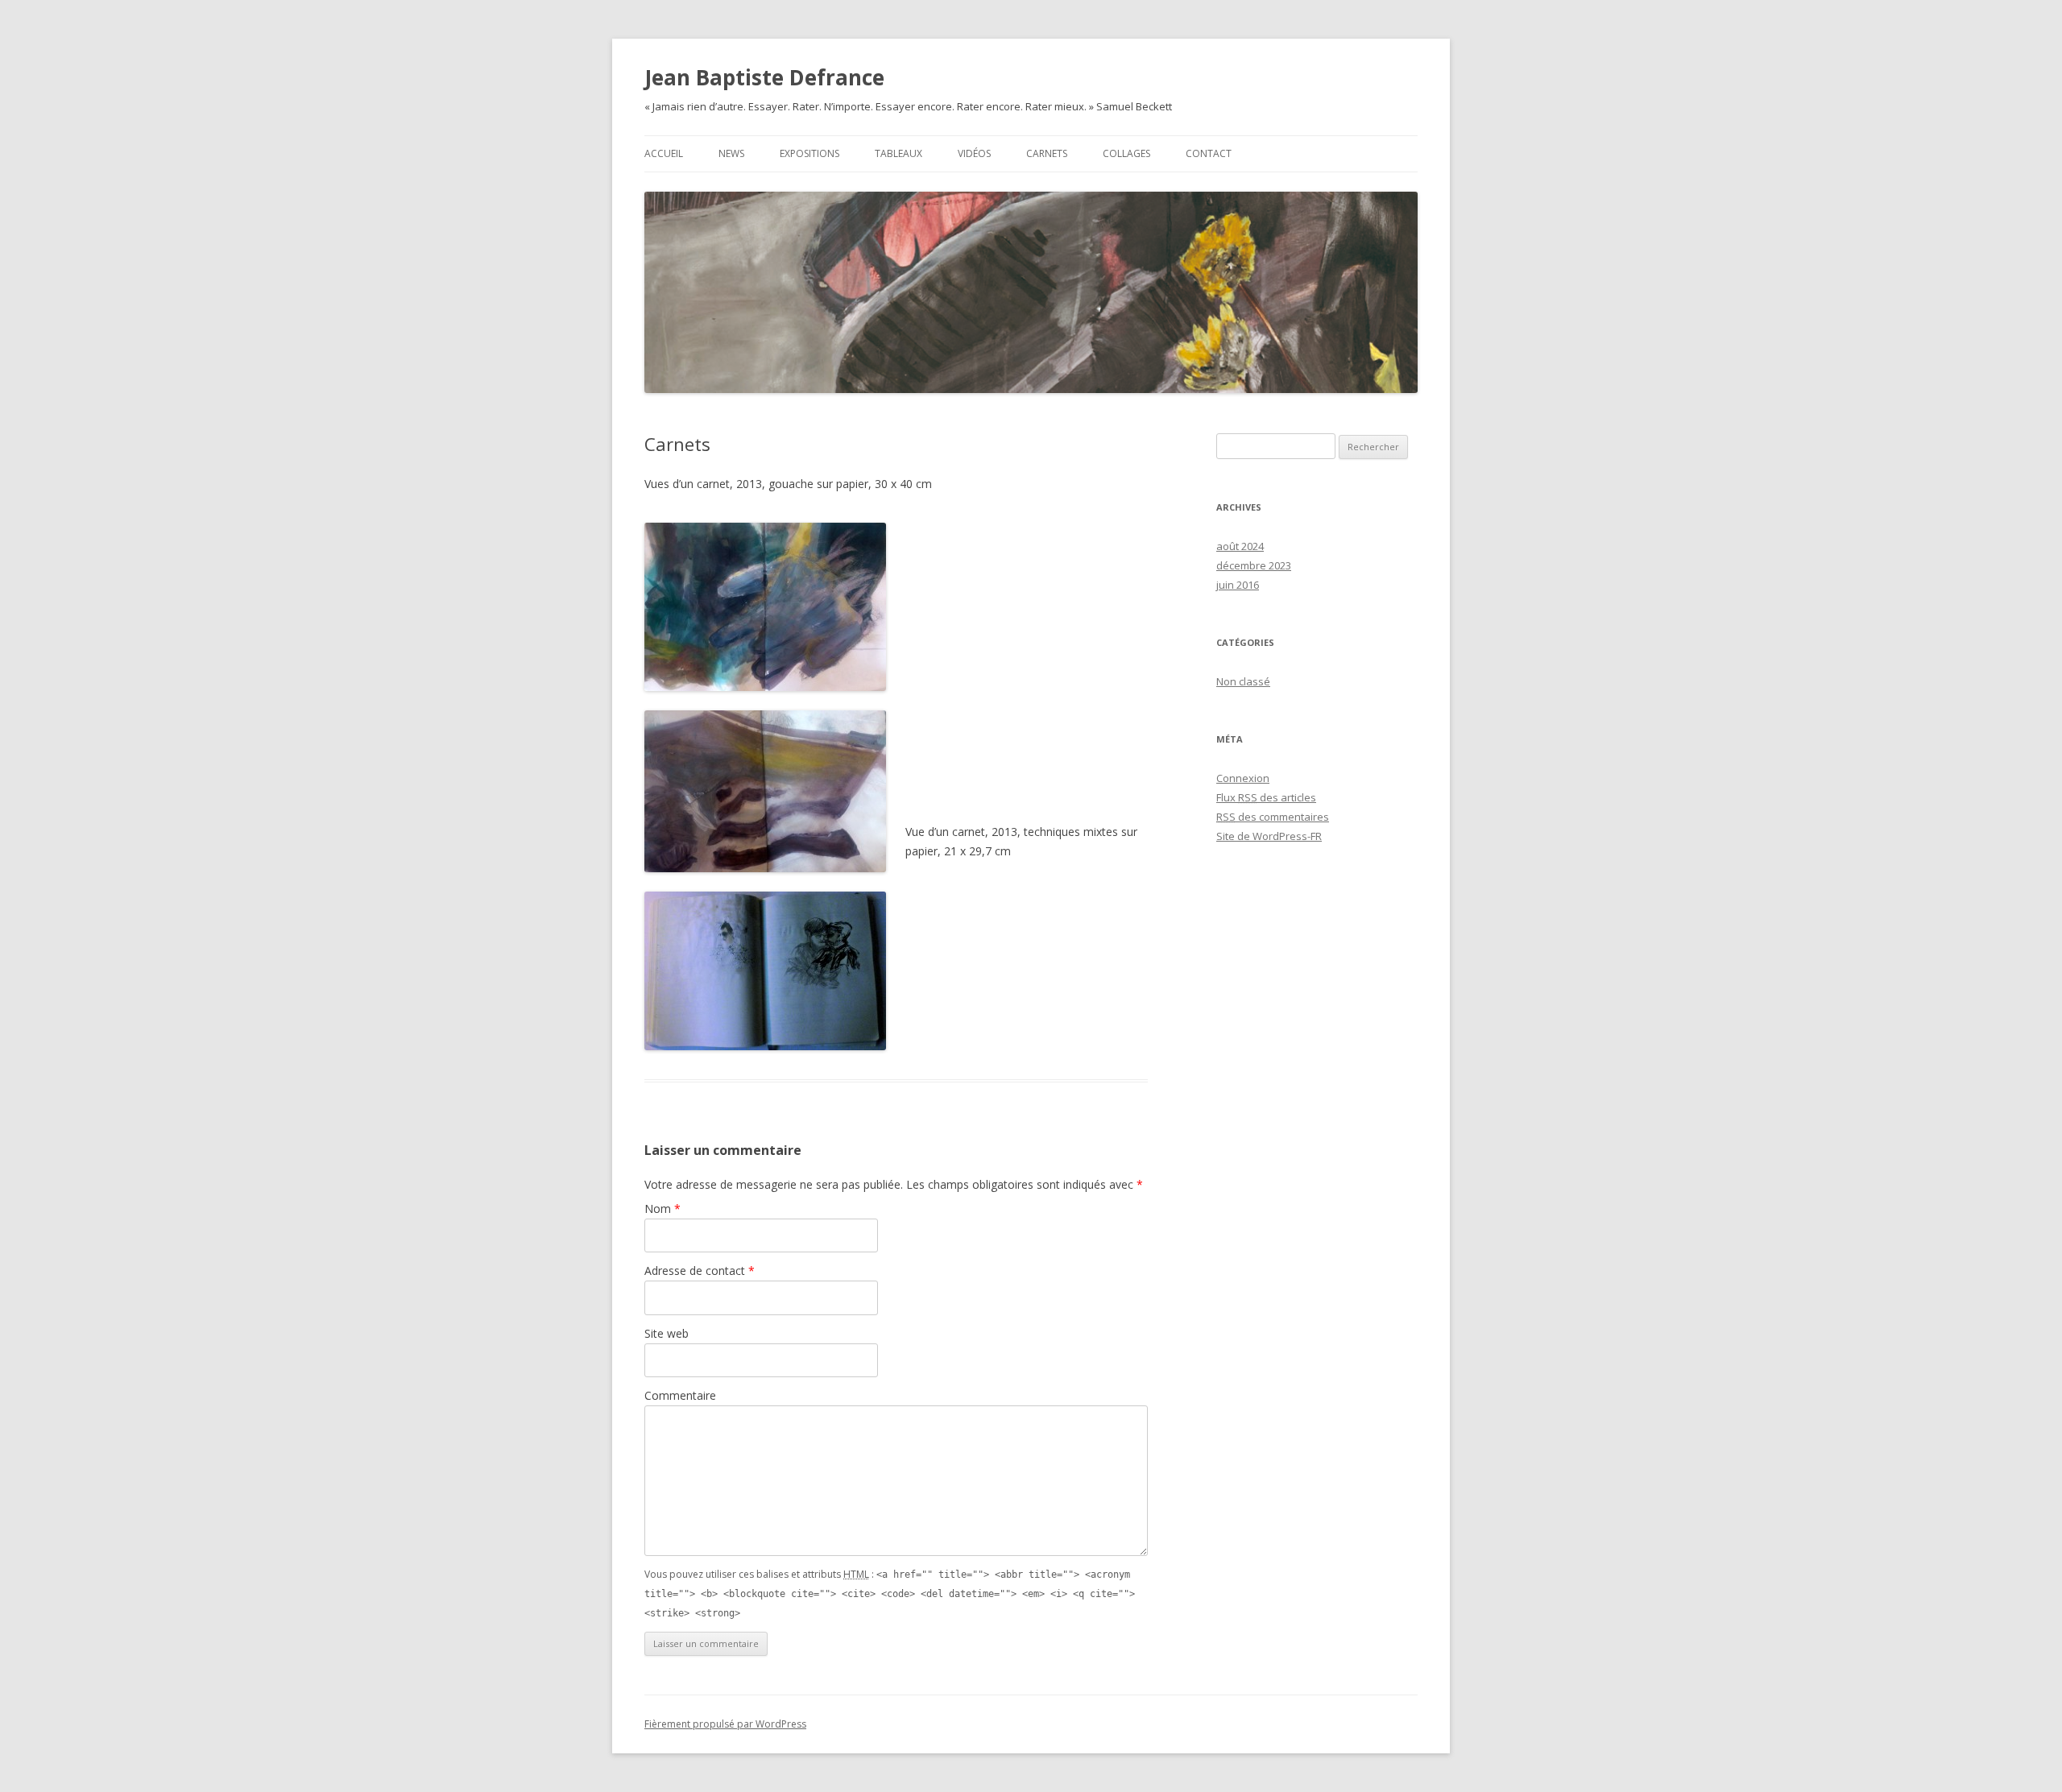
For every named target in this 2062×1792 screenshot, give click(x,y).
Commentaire (680, 1395)
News (731, 153)
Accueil (664, 153)
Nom (662, 1208)
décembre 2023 (1254, 565)
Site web (667, 1333)
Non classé (1243, 681)
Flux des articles (1266, 797)
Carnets (1047, 153)
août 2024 (1240, 546)
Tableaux (899, 153)
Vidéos (974, 153)
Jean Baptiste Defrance (764, 77)
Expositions (809, 153)
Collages (1126, 153)
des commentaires (1273, 817)
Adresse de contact (700, 1271)
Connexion (1243, 778)
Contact (1209, 153)
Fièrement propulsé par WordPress (725, 1724)
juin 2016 (1238, 585)
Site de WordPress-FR (1269, 836)
